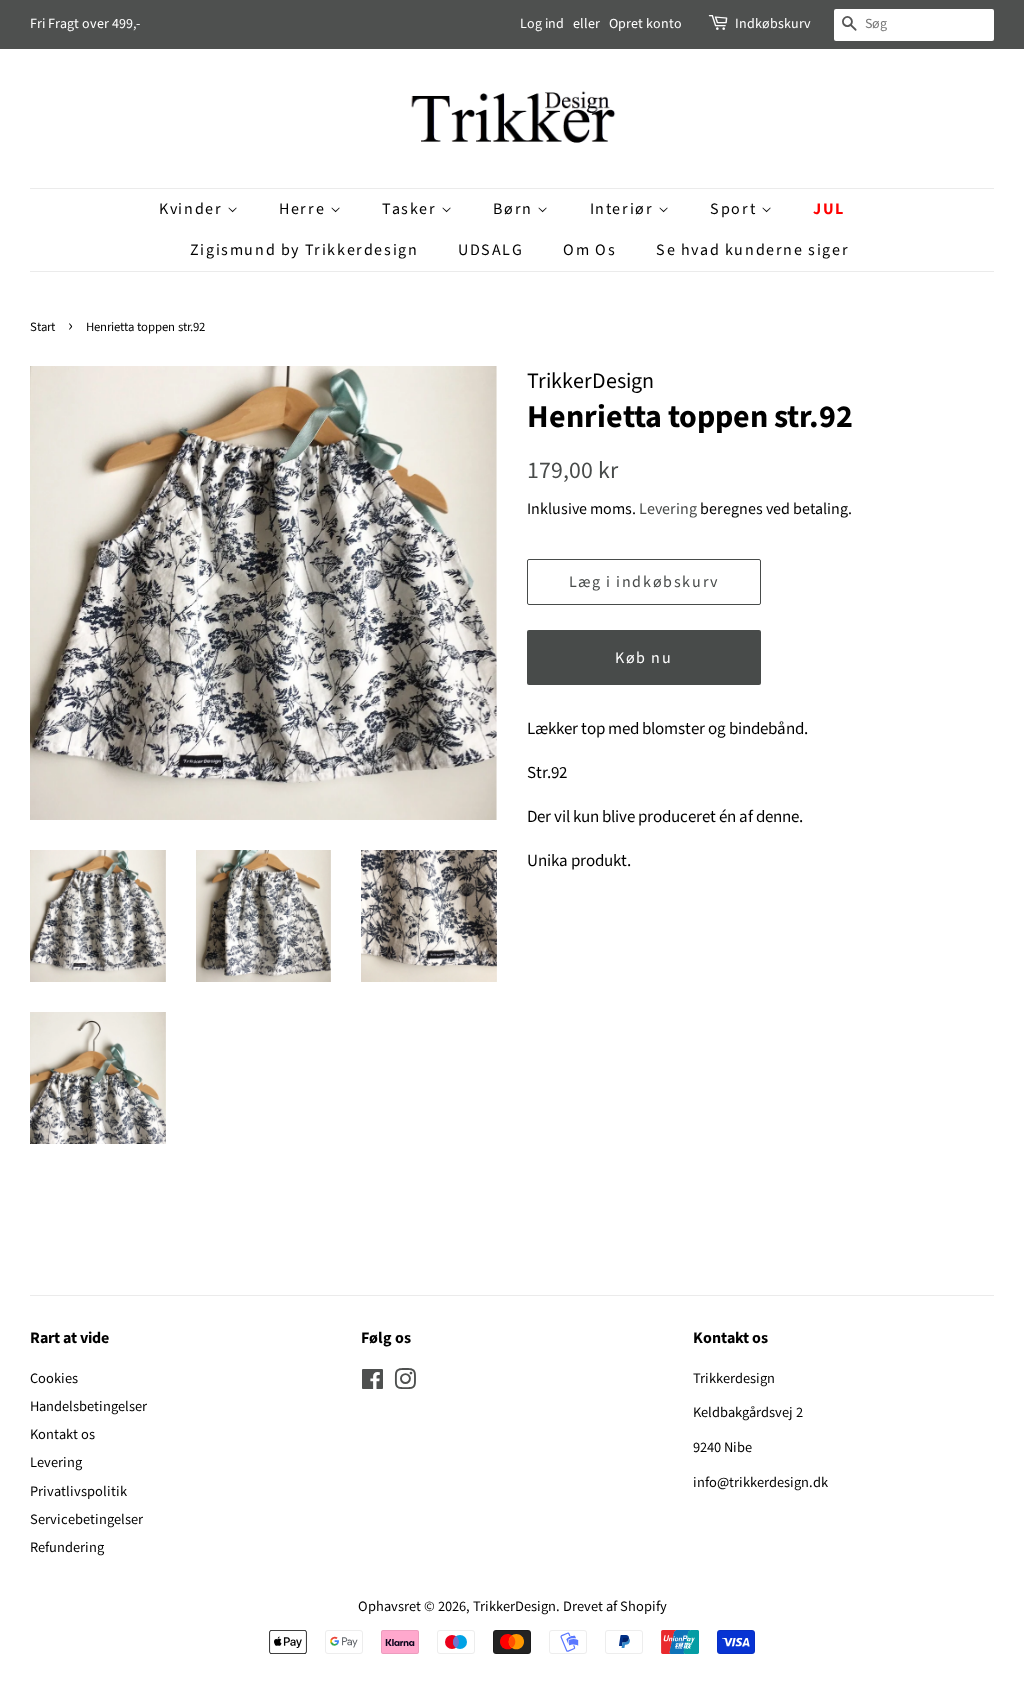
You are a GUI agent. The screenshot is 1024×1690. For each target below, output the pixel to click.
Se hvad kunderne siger (752, 250)
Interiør (624, 209)
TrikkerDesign (514, 1606)
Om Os (589, 250)
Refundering (67, 1547)
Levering (668, 509)
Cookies (54, 1378)
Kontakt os (62, 1434)
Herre (304, 209)
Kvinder (193, 209)
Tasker (411, 209)
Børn (515, 209)
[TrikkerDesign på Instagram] (405, 1383)
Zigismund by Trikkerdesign (304, 250)
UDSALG (491, 250)
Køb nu (644, 658)
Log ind (542, 24)
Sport (735, 209)
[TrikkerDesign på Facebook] (372, 1383)
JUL (829, 209)
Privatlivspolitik (78, 1491)
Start (42, 327)
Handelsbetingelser (88, 1406)
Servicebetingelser (86, 1519)
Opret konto (645, 24)
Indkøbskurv (773, 24)
